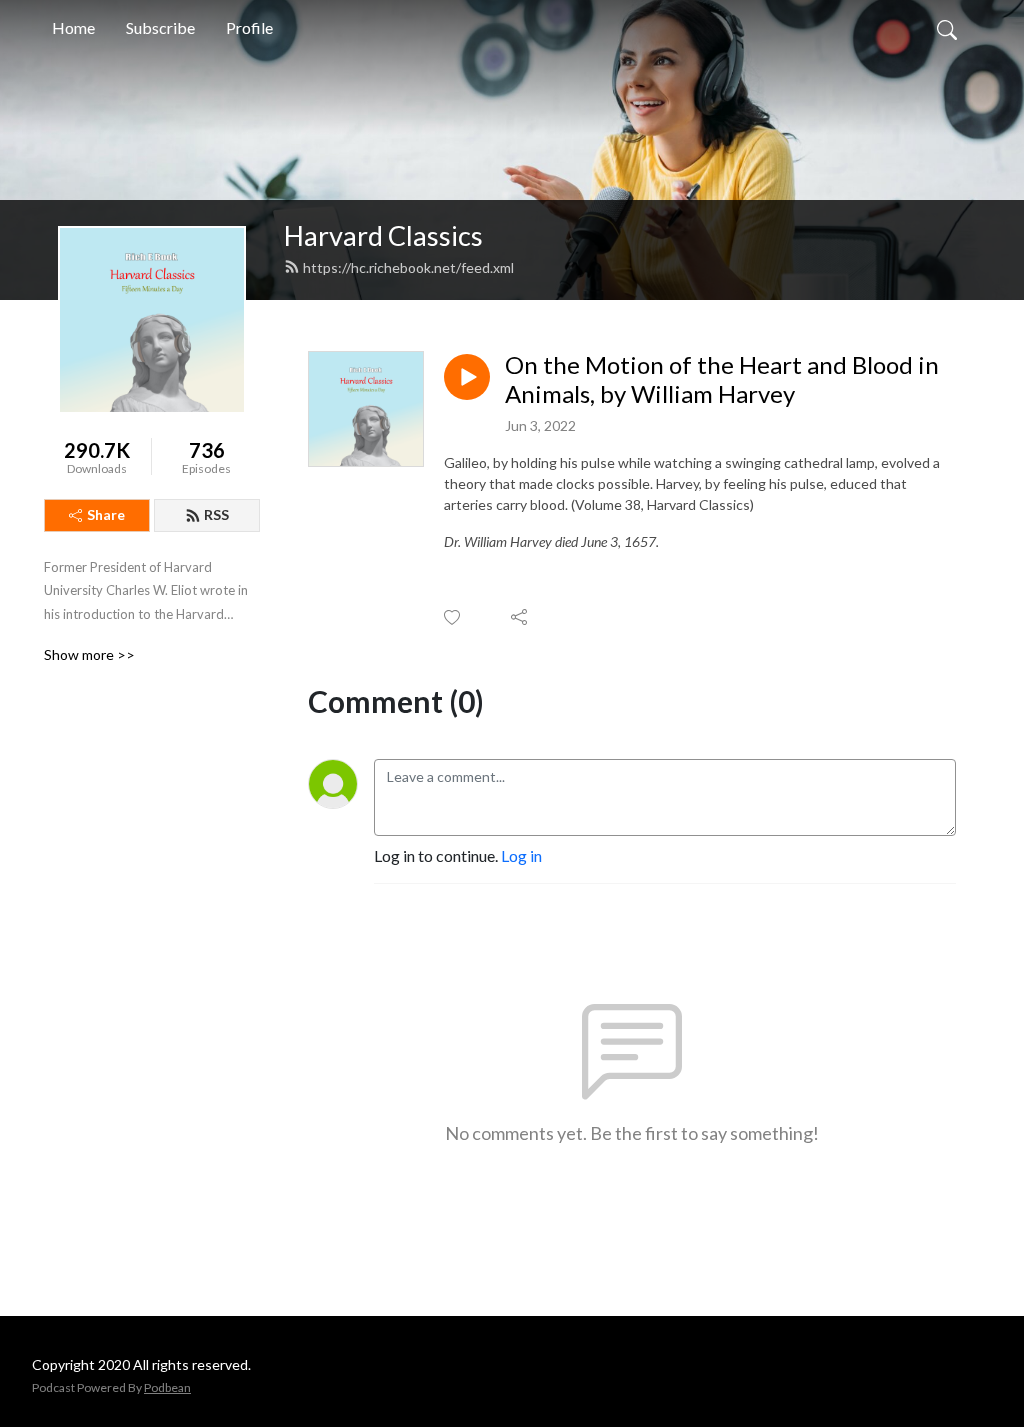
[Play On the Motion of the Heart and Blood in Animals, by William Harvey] (467, 377)
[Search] (947, 28)
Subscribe (160, 27)
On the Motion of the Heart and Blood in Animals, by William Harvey (722, 379)
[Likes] (453, 617)
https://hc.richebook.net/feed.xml (408, 267)
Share (106, 514)
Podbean (167, 1387)
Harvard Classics (383, 235)
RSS (216, 514)
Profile (249, 27)
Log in (521, 855)
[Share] (520, 617)
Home (73, 27)
